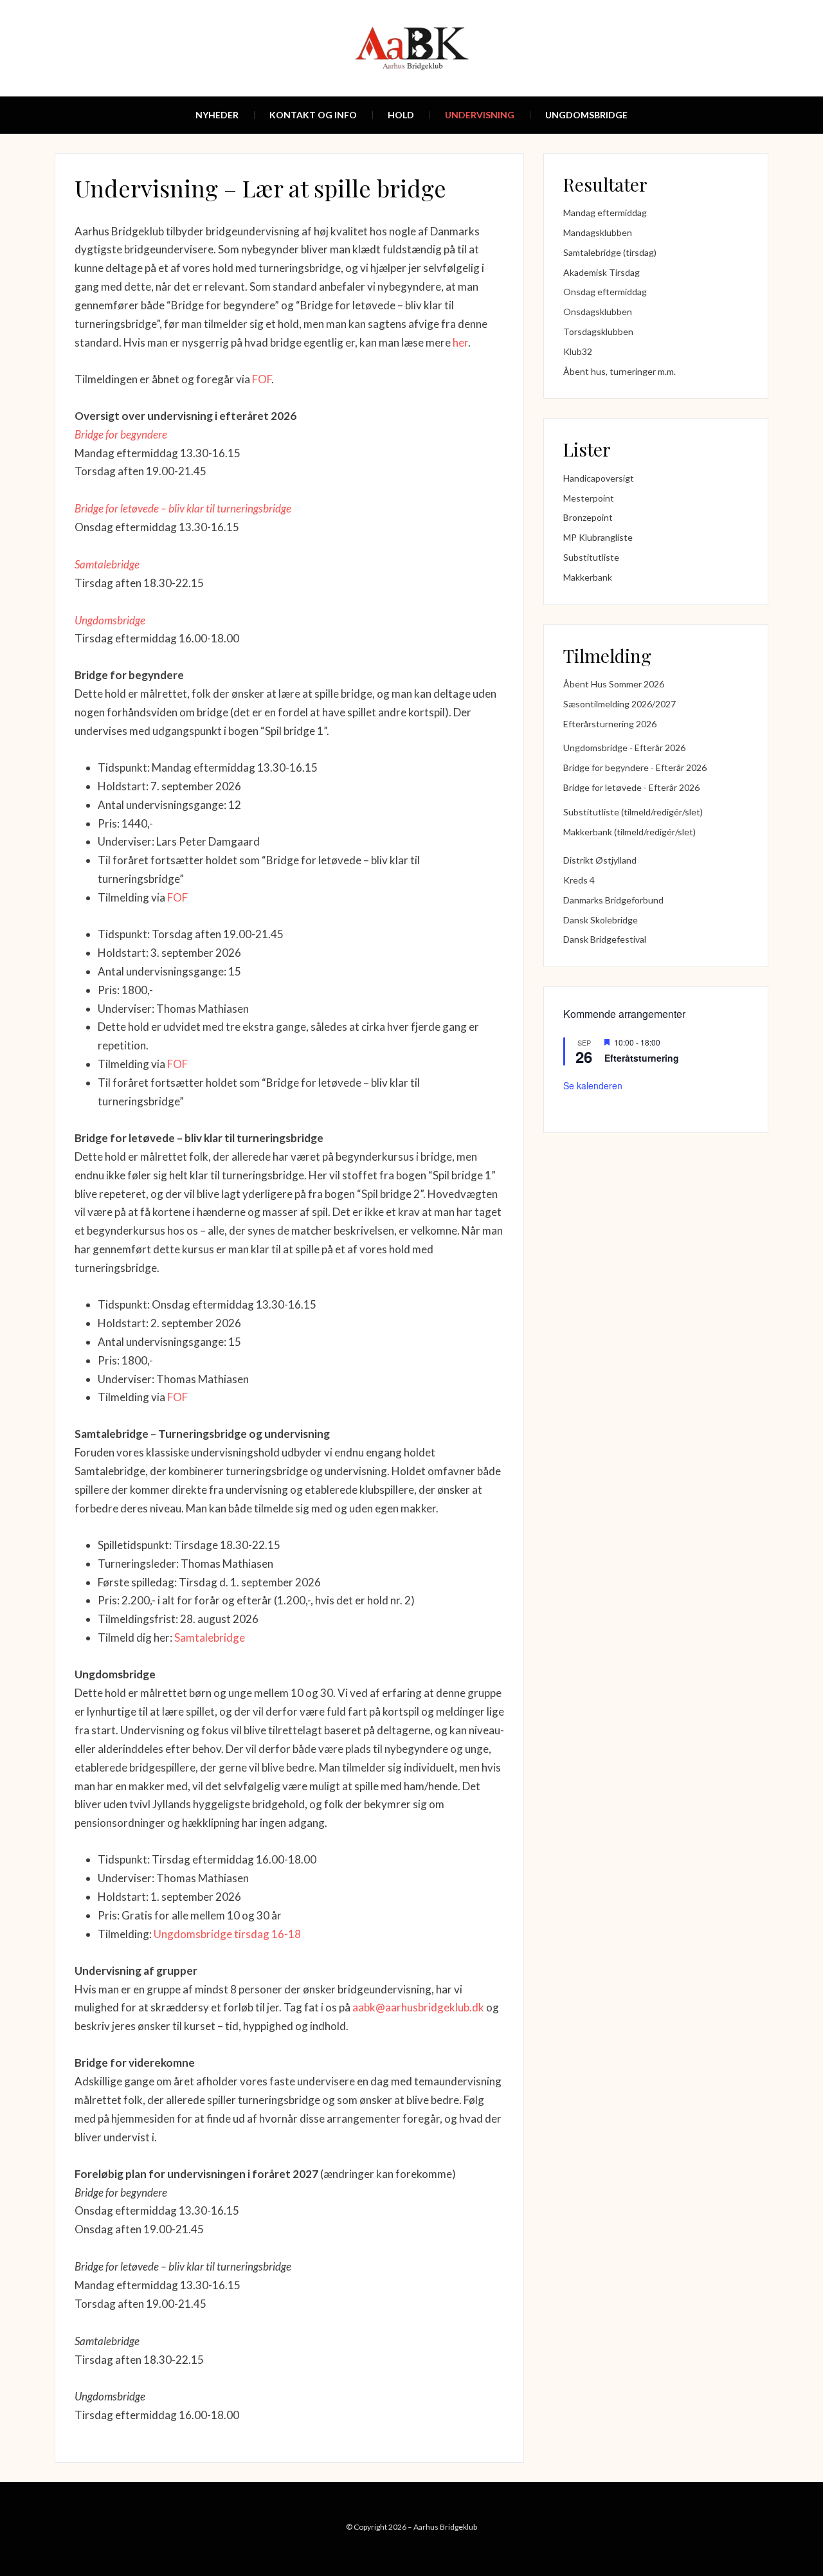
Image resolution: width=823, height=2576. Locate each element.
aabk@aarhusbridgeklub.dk (418, 2007)
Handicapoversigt (599, 478)
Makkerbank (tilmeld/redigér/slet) (629, 832)
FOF (262, 379)
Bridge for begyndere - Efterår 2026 (635, 767)
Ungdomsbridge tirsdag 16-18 (227, 1934)
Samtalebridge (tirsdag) (610, 252)
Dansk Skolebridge (601, 920)
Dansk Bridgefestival (605, 939)
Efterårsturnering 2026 (610, 724)
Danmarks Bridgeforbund (613, 900)
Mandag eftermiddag (605, 213)
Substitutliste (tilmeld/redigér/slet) (633, 812)
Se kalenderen (593, 1085)
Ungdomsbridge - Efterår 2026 (624, 748)
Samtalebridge (107, 564)
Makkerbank (588, 577)
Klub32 (578, 351)
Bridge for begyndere (121, 434)
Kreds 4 (579, 880)
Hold (401, 115)
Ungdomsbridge (586, 115)
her (460, 342)
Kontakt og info (313, 115)
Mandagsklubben (598, 232)
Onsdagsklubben (598, 312)
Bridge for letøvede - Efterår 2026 (631, 787)
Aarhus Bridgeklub (445, 2527)
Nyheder (217, 115)
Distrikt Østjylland (600, 860)
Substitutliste (591, 557)
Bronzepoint (588, 517)
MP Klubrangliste (598, 537)
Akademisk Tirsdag (601, 272)
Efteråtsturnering (642, 1058)
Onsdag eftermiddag (605, 292)
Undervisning (480, 115)
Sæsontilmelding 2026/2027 (620, 704)
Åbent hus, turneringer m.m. (620, 371)
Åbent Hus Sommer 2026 (614, 684)
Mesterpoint (589, 498)
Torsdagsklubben (598, 331)
